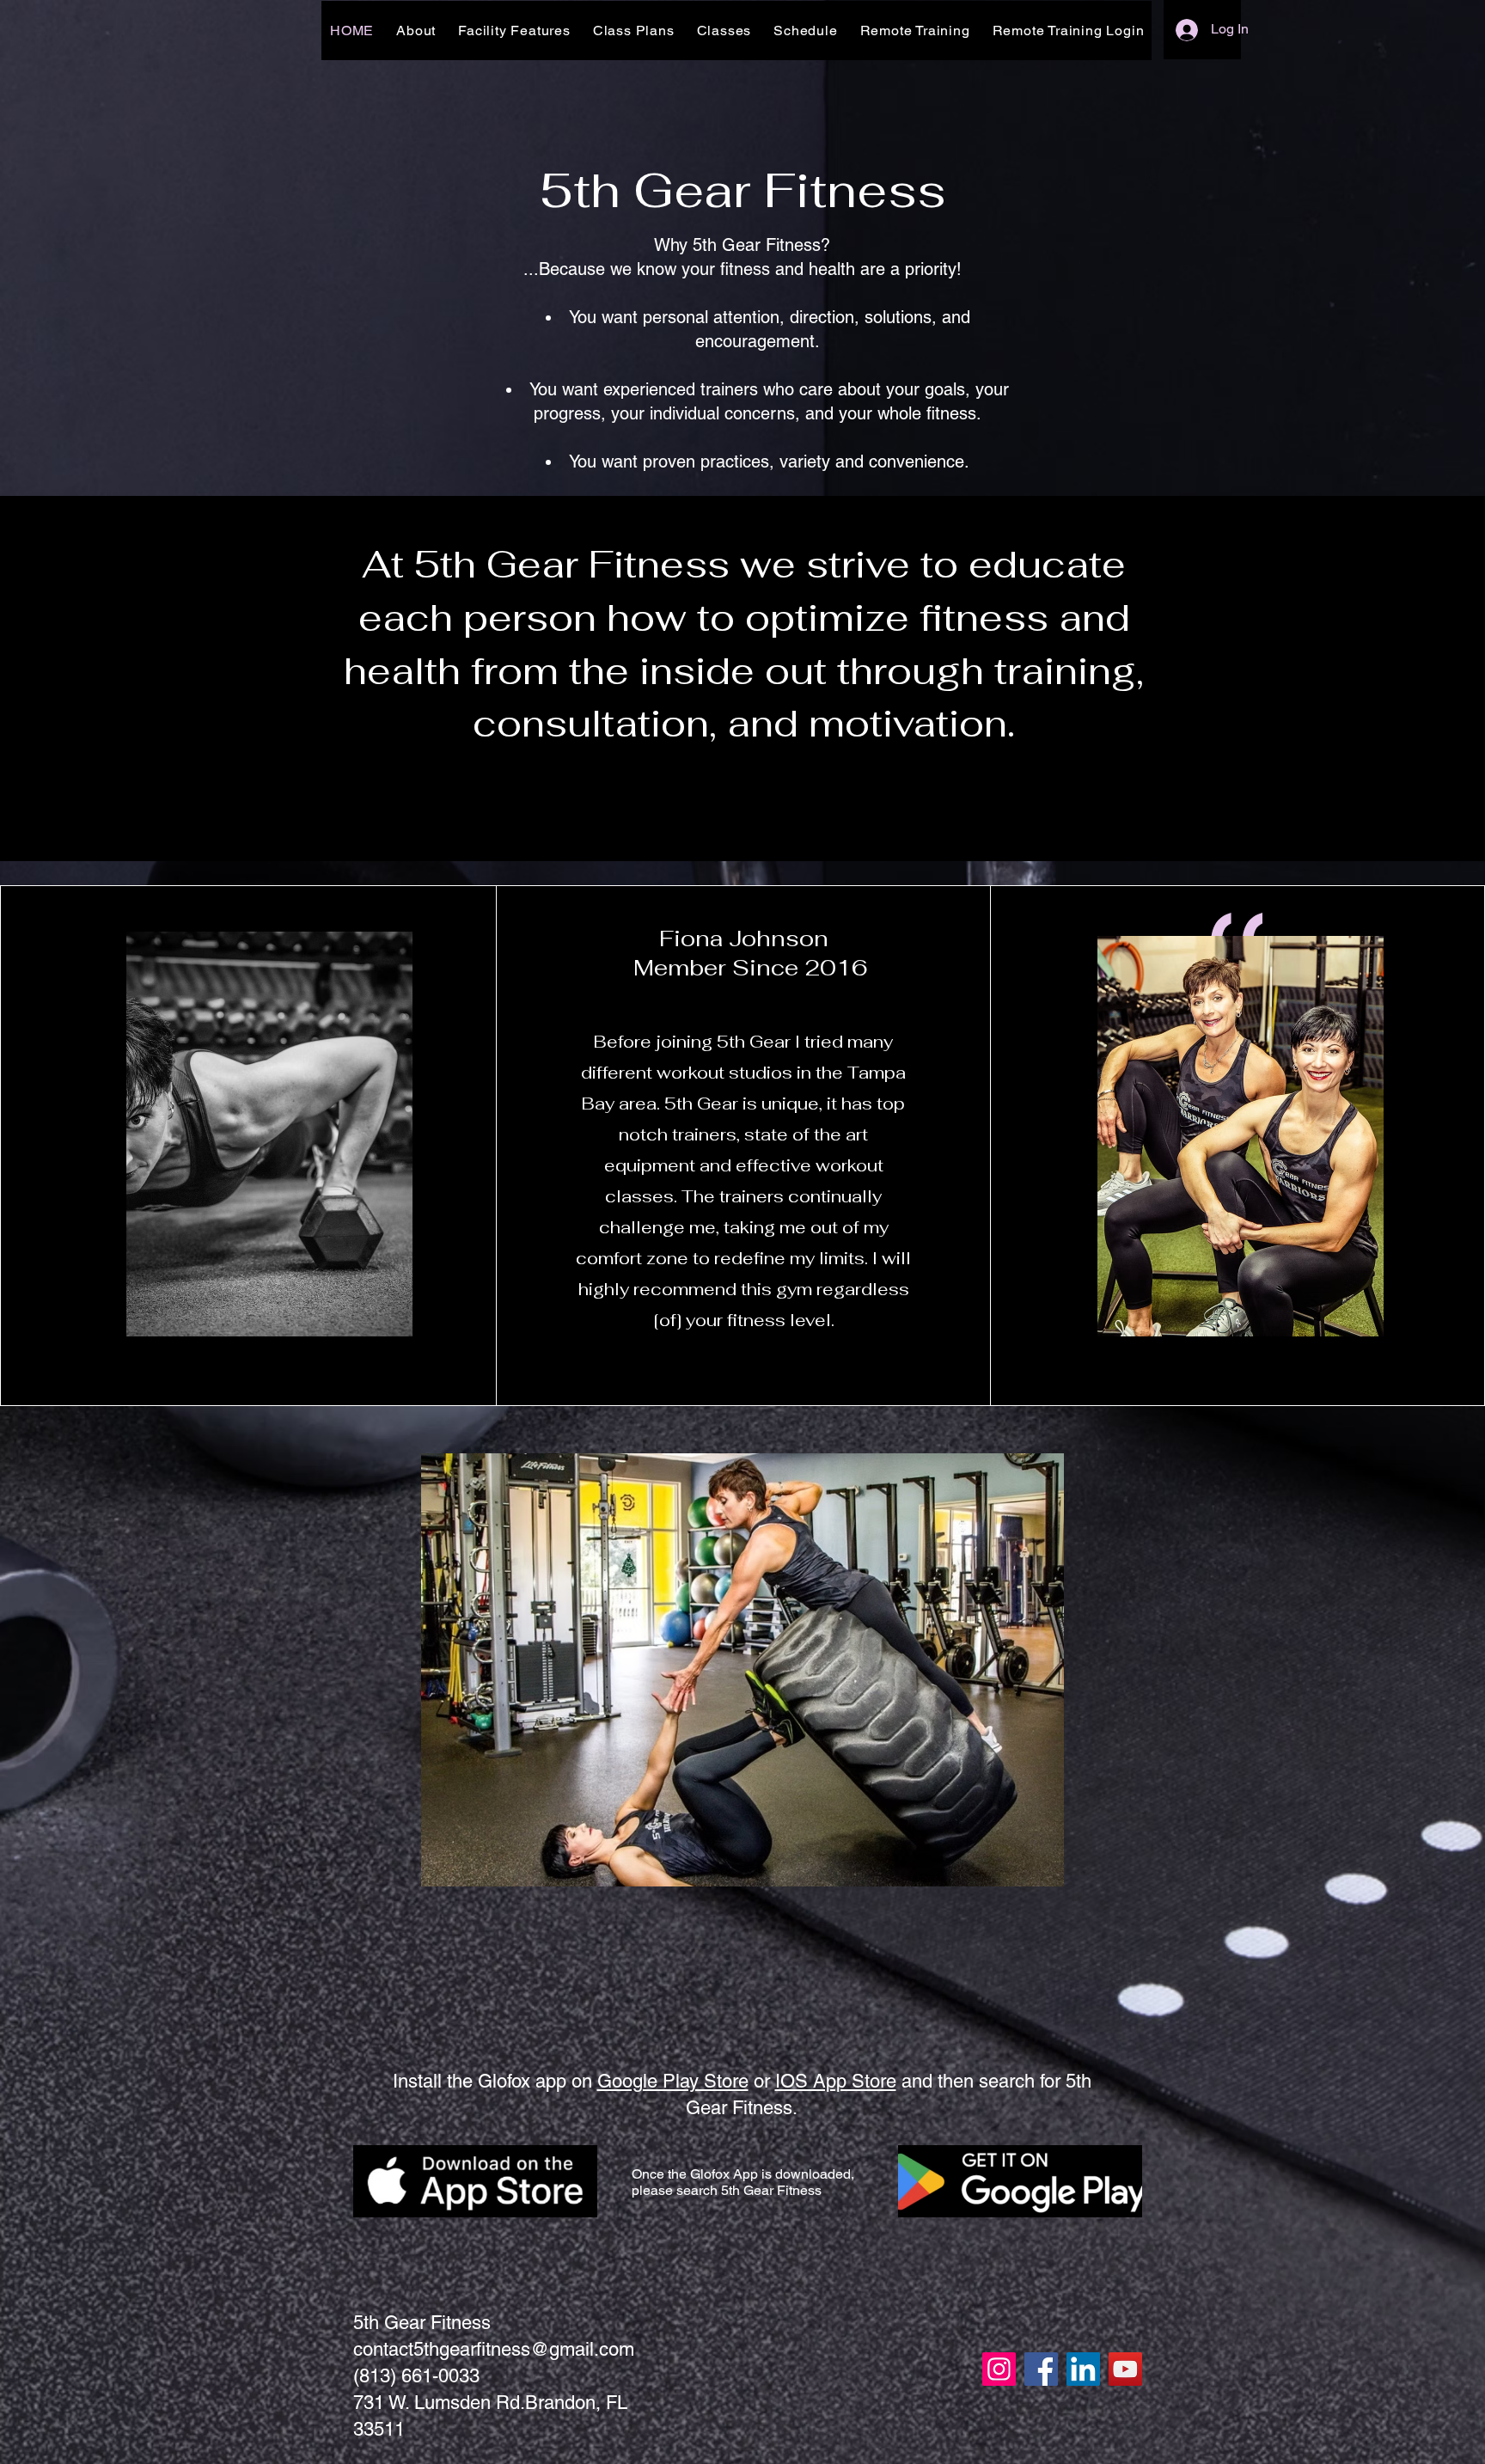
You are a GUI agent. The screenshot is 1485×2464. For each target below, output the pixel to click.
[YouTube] (1125, 2369)
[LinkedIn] (1083, 2369)
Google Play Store (673, 2081)
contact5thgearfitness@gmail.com (494, 2349)
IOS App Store (836, 2081)
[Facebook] (1041, 2369)
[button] (742, 1670)
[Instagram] (999, 2369)
